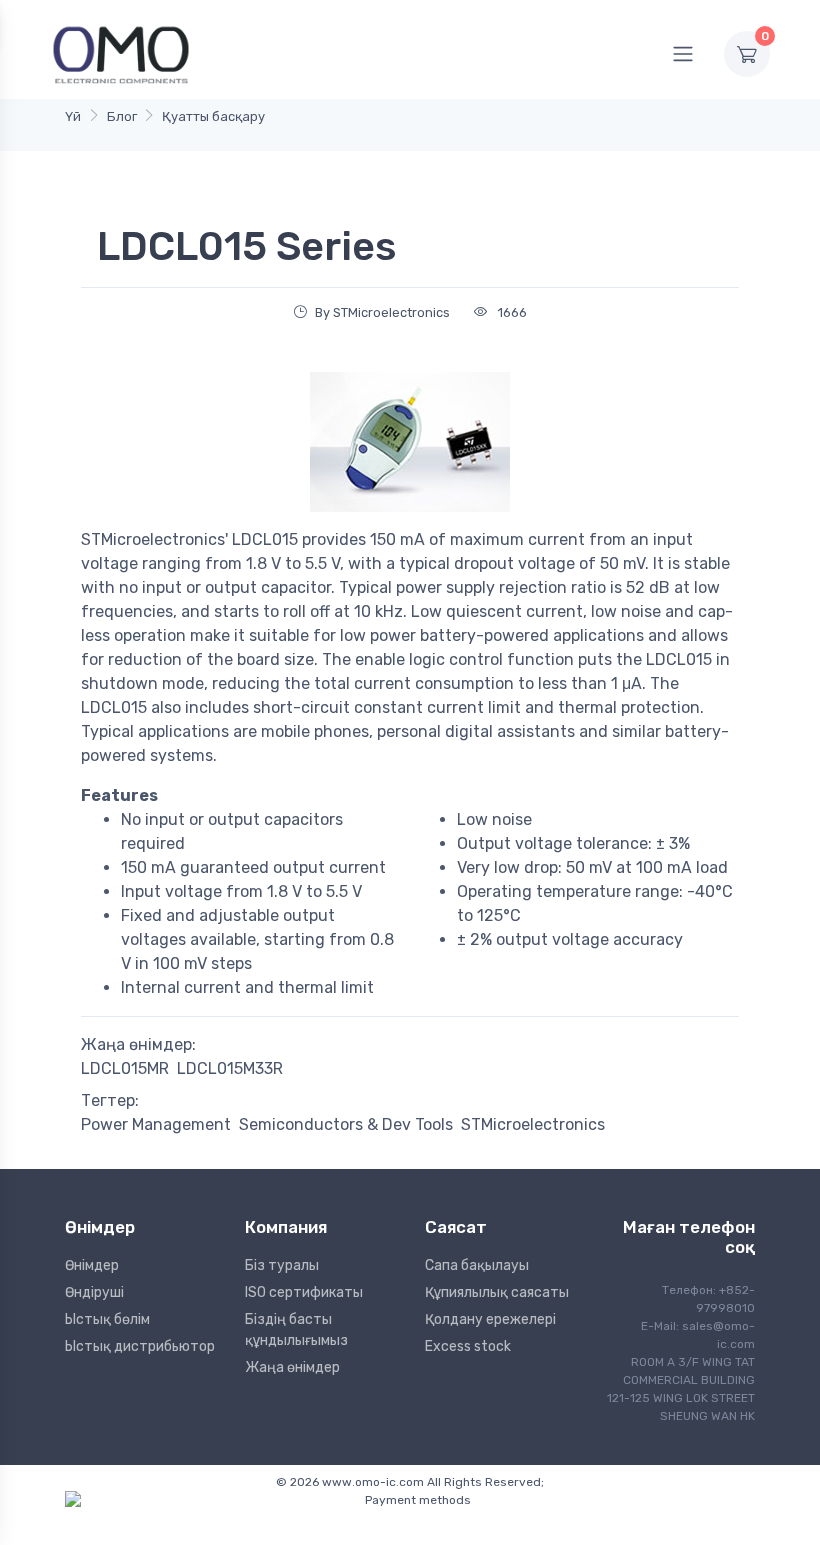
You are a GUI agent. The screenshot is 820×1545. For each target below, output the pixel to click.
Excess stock (468, 1346)
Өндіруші (94, 1292)
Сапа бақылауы (477, 1265)
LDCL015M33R (230, 1068)
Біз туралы (282, 1265)
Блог (122, 116)
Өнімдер (92, 1265)
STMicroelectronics (533, 1124)
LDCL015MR (125, 1068)
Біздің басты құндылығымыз (296, 1330)
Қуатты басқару (213, 116)
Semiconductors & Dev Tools (346, 1124)
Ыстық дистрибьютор (140, 1346)
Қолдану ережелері (490, 1319)
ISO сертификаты (304, 1292)
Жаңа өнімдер (292, 1367)
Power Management (156, 1124)
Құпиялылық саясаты (497, 1292)
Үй (73, 116)
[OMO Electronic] (121, 53)
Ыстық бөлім (107, 1319)
